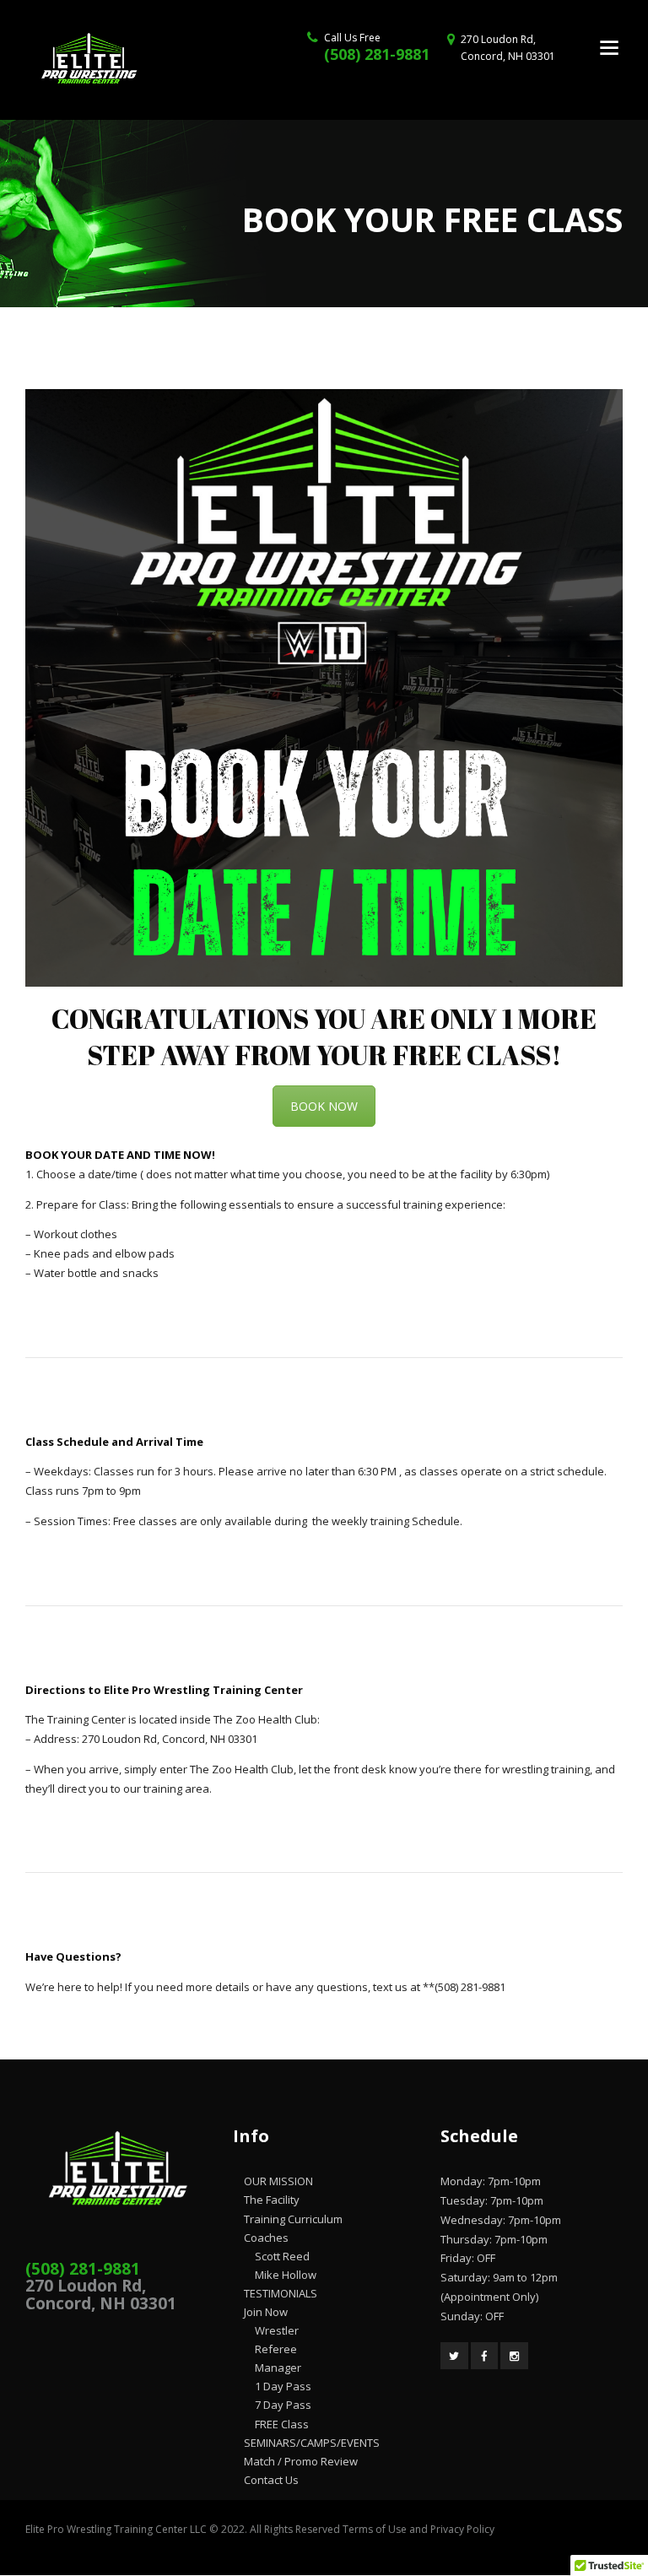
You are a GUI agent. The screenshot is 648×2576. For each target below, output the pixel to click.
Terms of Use (375, 2529)
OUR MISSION (278, 2181)
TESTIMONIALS (281, 2293)
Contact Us (271, 2480)
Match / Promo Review (301, 2461)
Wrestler (277, 2330)
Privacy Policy (462, 2529)
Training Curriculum (293, 2219)
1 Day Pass (283, 2386)
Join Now (266, 2312)
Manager (278, 2368)
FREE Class (282, 2424)
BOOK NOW (324, 1106)
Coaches (266, 2238)
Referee (276, 2349)
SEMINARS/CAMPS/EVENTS (312, 2443)
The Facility (272, 2200)
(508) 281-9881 (377, 54)
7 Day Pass (283, 2405)
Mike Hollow (286, 2275)
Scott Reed (282, 2256)
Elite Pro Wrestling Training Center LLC (117, 2529)
